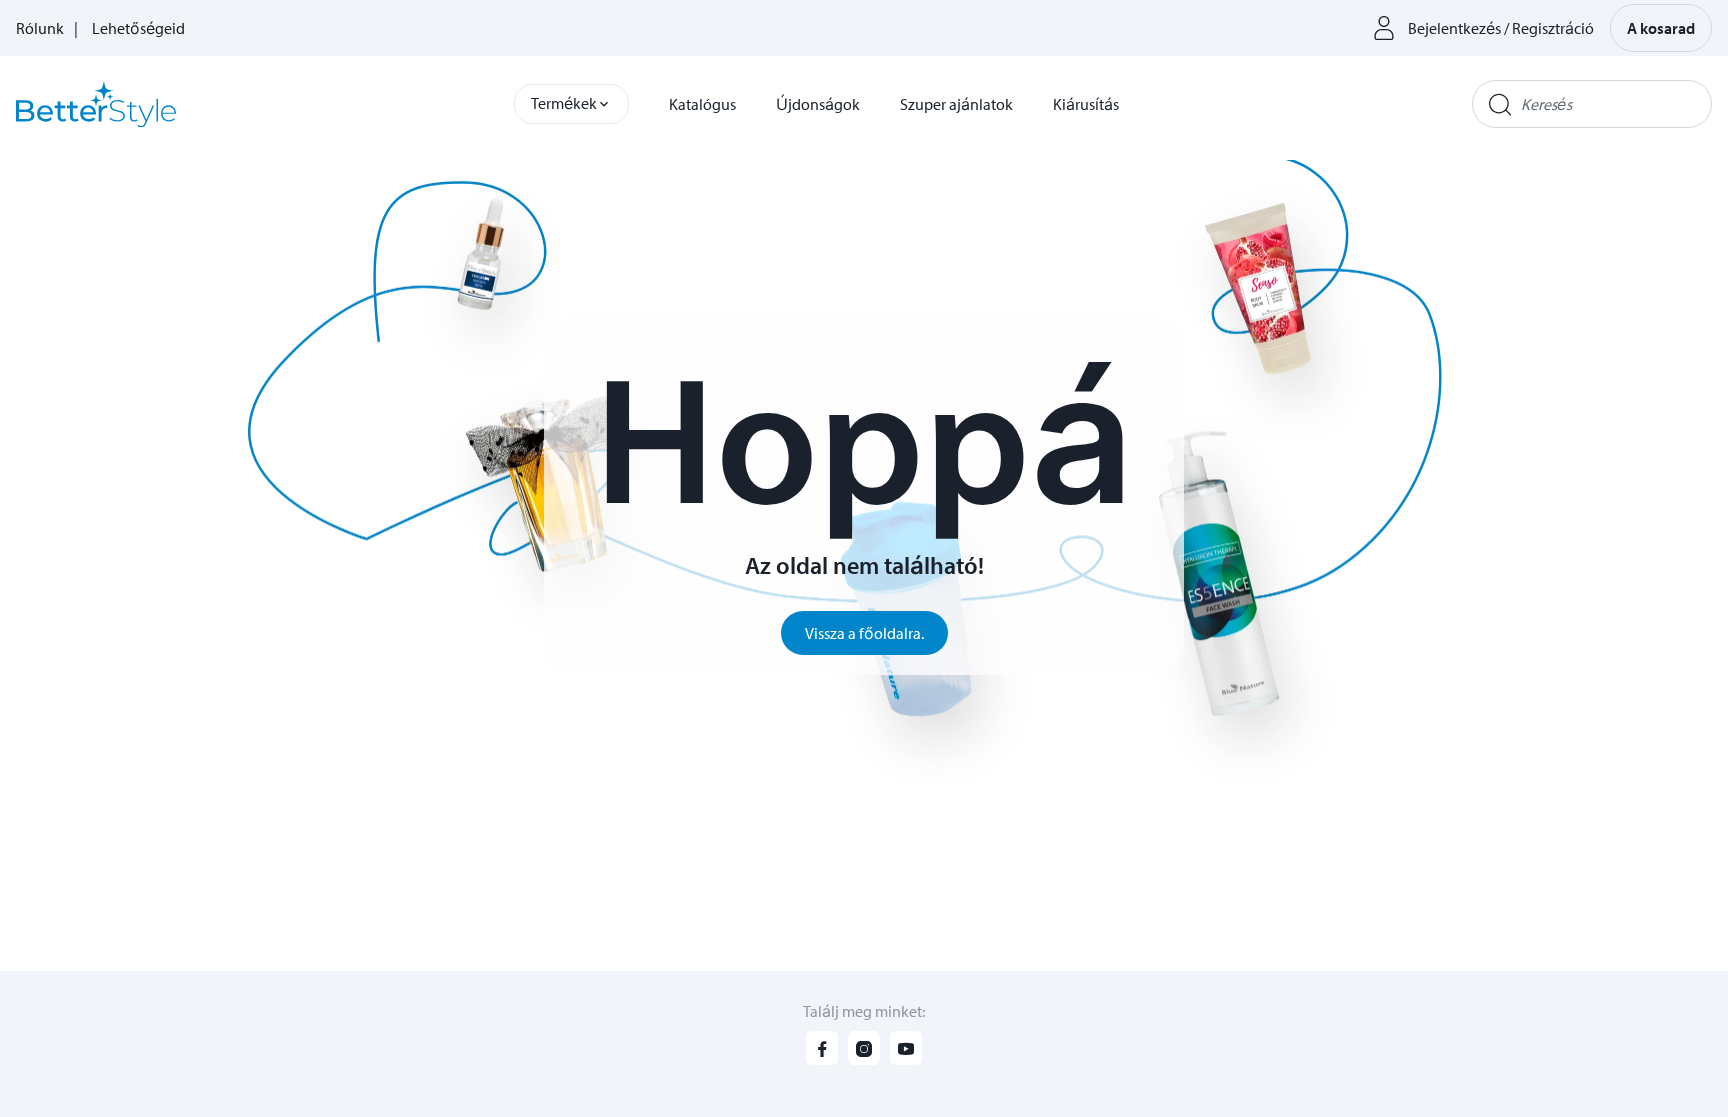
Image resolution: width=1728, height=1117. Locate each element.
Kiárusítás (1086, 104)
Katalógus (702, 104)
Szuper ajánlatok (956, 104)
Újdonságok (818, 104)
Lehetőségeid (138, 28)
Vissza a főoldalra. (864, 633)
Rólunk (40, 28)
